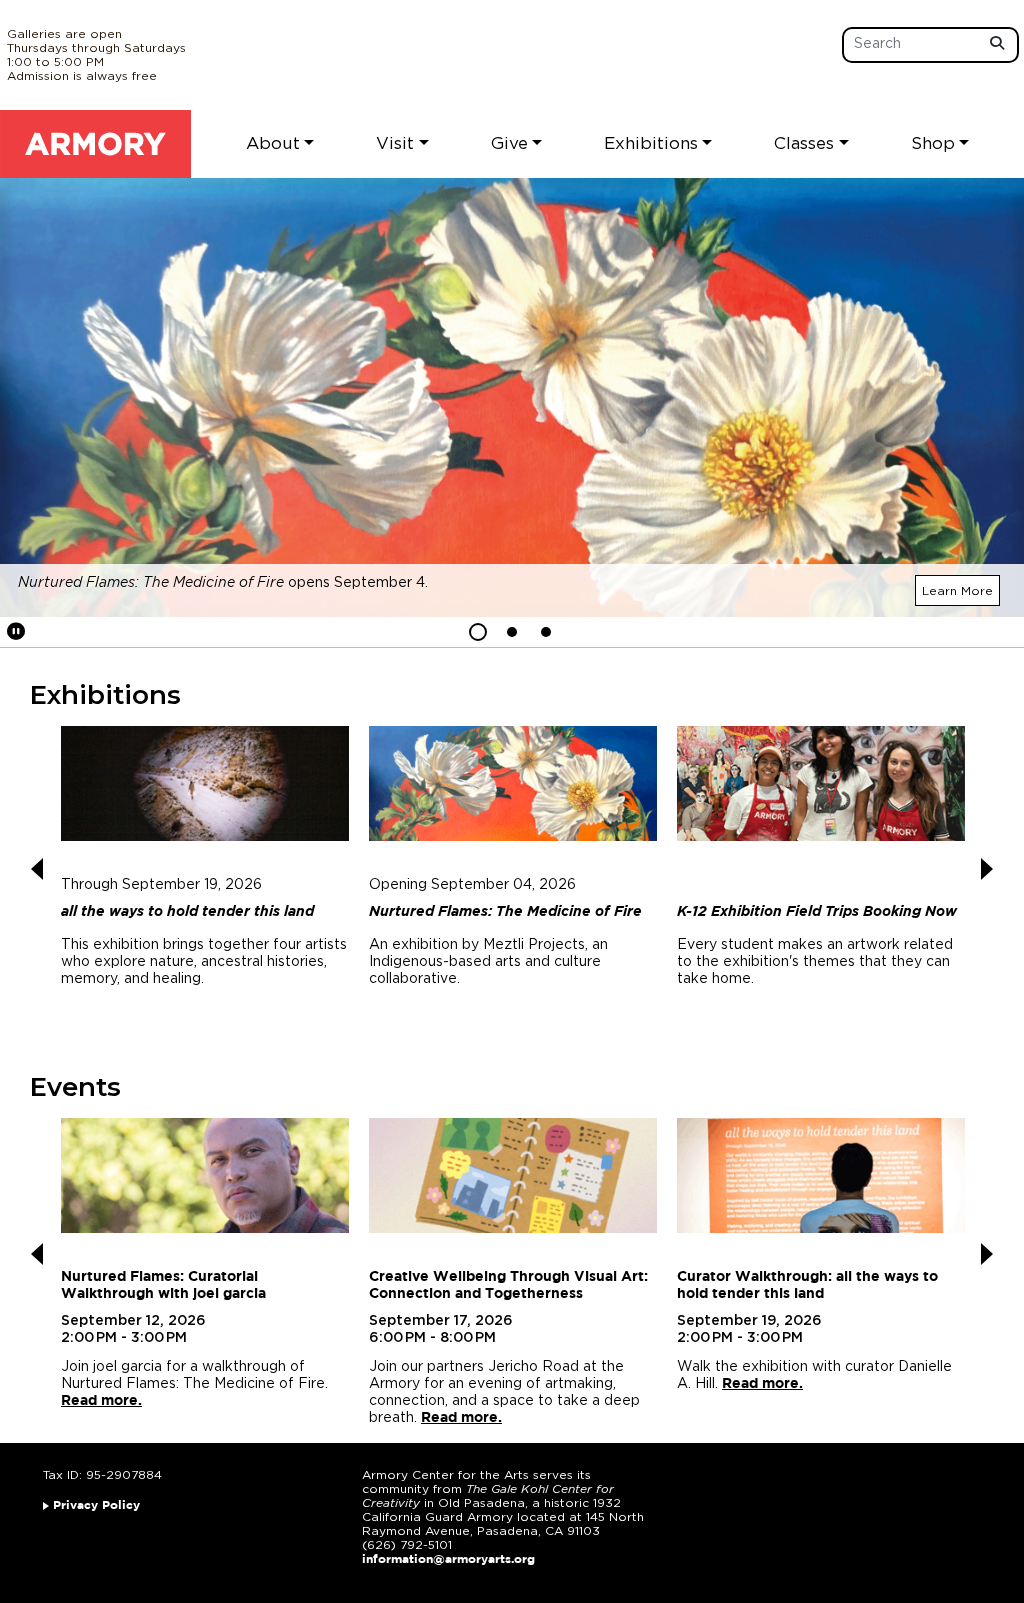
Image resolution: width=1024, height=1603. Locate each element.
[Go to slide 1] (478, 632)
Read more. (101, 1401)
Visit (395, 143)
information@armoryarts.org (448, 1559)
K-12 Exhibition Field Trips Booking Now (817, 912)
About (273, 143)
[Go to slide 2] (512, 632)
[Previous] (37, 869)
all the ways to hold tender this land (187, 912)
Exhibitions (651, 143)
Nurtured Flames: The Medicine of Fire (505, 912)
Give (509, 143)
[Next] (987, 869)
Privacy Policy (96, 1505)
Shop (933, 143)
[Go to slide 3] (546, 632)
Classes (804, 143)
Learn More (957, 591)
